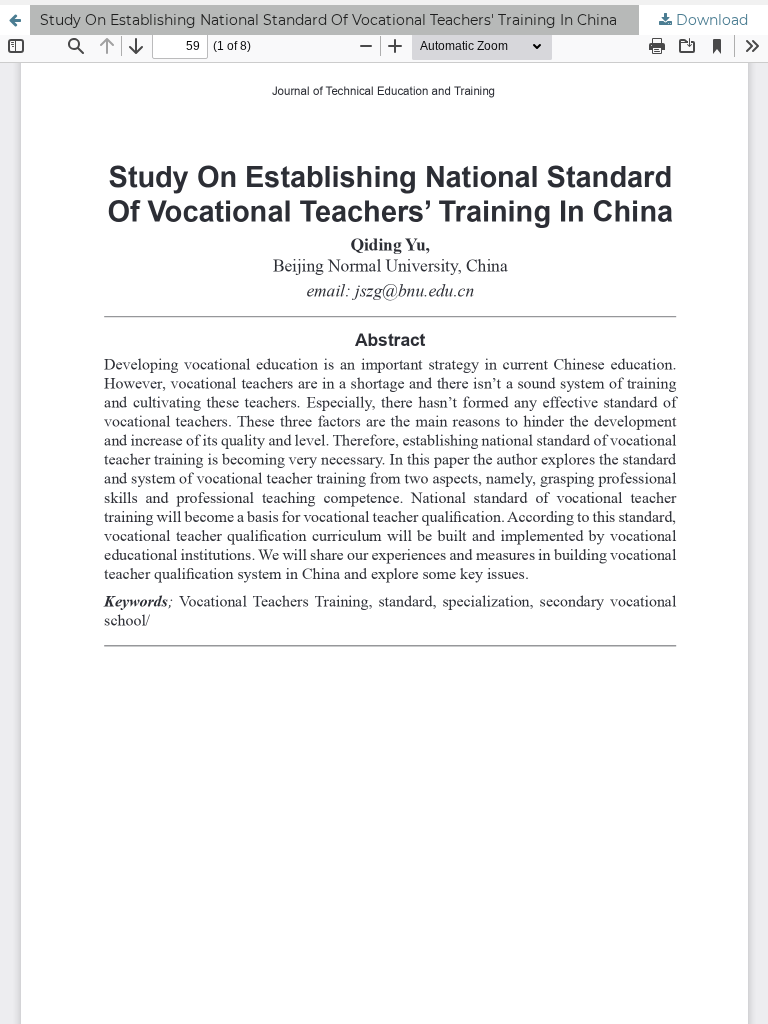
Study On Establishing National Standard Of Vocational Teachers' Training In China (328, 20)
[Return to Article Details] (15, 20)
